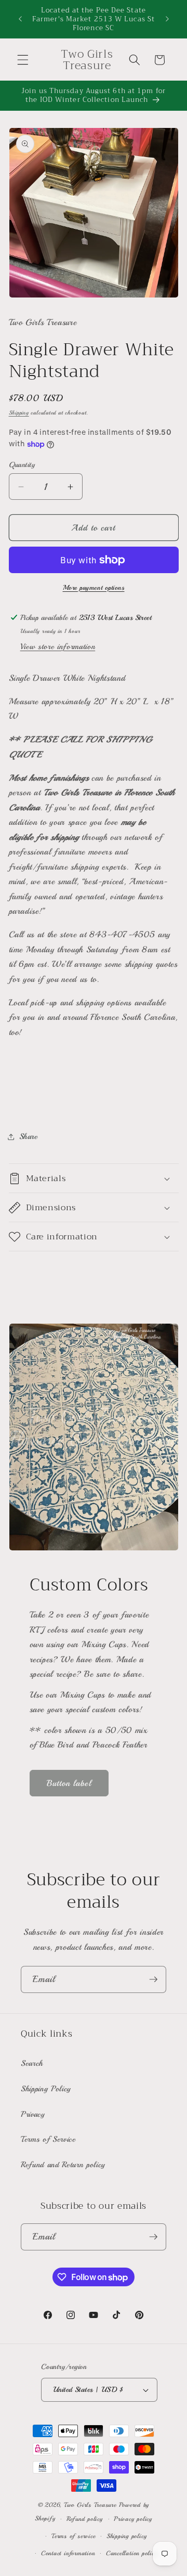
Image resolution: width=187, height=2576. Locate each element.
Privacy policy (133, 2519)
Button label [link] (69, 1783)
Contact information (68, 2553)
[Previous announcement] (20, 19)
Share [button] (29, 1136)
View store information (58, 646)
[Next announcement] (167, 19)
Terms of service (73, 2536)
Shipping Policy (46, 2089)
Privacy (33, 2114)
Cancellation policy (132, 2553)
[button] (23, 60)
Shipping (19, 413)
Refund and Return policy (63, 2165)
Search (32, 2063)
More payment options (94, 587)
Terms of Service (48, 2139)
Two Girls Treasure (91, 2505)
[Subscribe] (153, 1979)
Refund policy (85, 2519)
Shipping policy (127, 2536)
